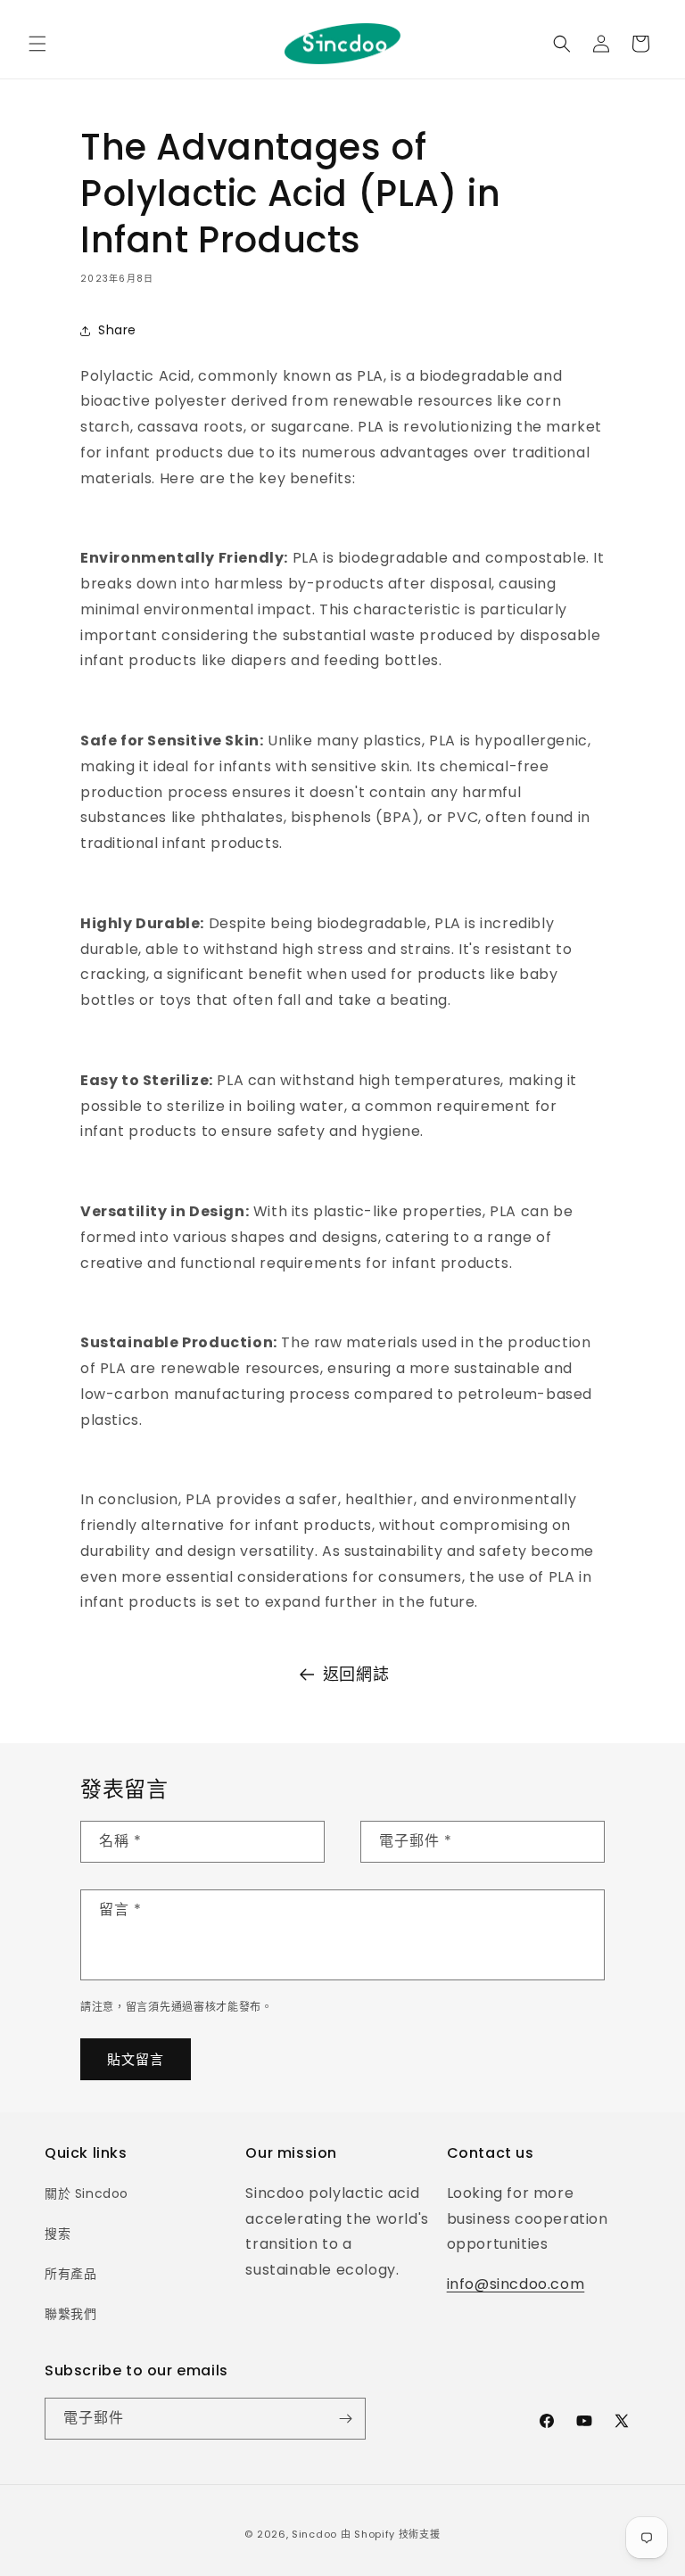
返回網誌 (356, 1674)
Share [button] (117, 330)
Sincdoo (314, 2534)
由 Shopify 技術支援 (391, 2534)
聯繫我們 (70, 2314)
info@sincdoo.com (516, 2284)
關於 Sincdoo (87, 2193)
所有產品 (70, 2274)
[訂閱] (345, 2419)
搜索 (58, 2234)
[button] (37, 44)
